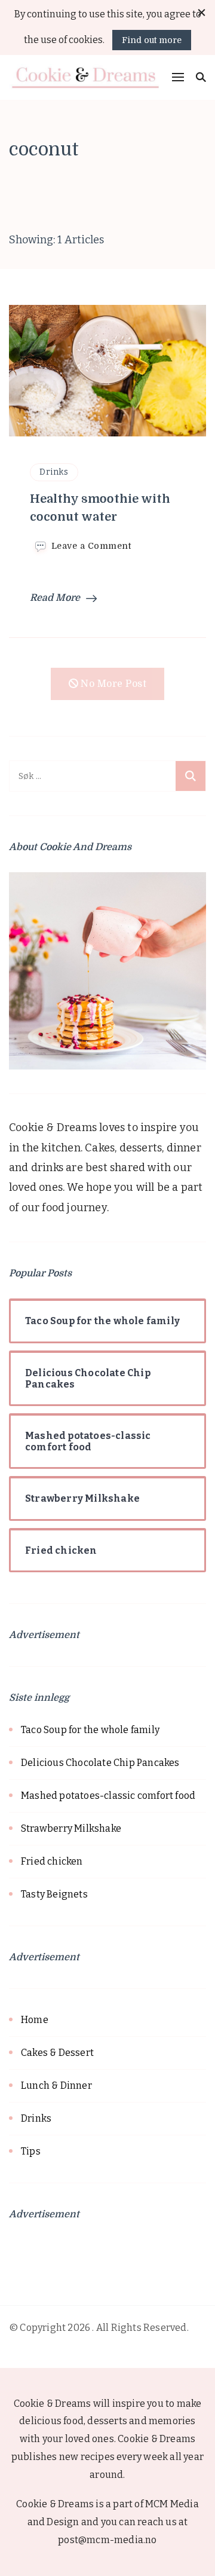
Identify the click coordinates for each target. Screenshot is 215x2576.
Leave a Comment (91, 546)
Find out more (152, 40)
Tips (31, 2151)
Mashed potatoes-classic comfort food (108, 1796)
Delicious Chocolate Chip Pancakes (100, 1763)
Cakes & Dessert (57, 2053)
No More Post (113, 684)
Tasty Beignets (54, 1894)
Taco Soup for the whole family (90, 1730)
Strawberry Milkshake (71, 1828)
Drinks (54, 472)
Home (35, 2020)
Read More (55, 598)
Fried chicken (52, 1861)
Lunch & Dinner (56, 2085)
